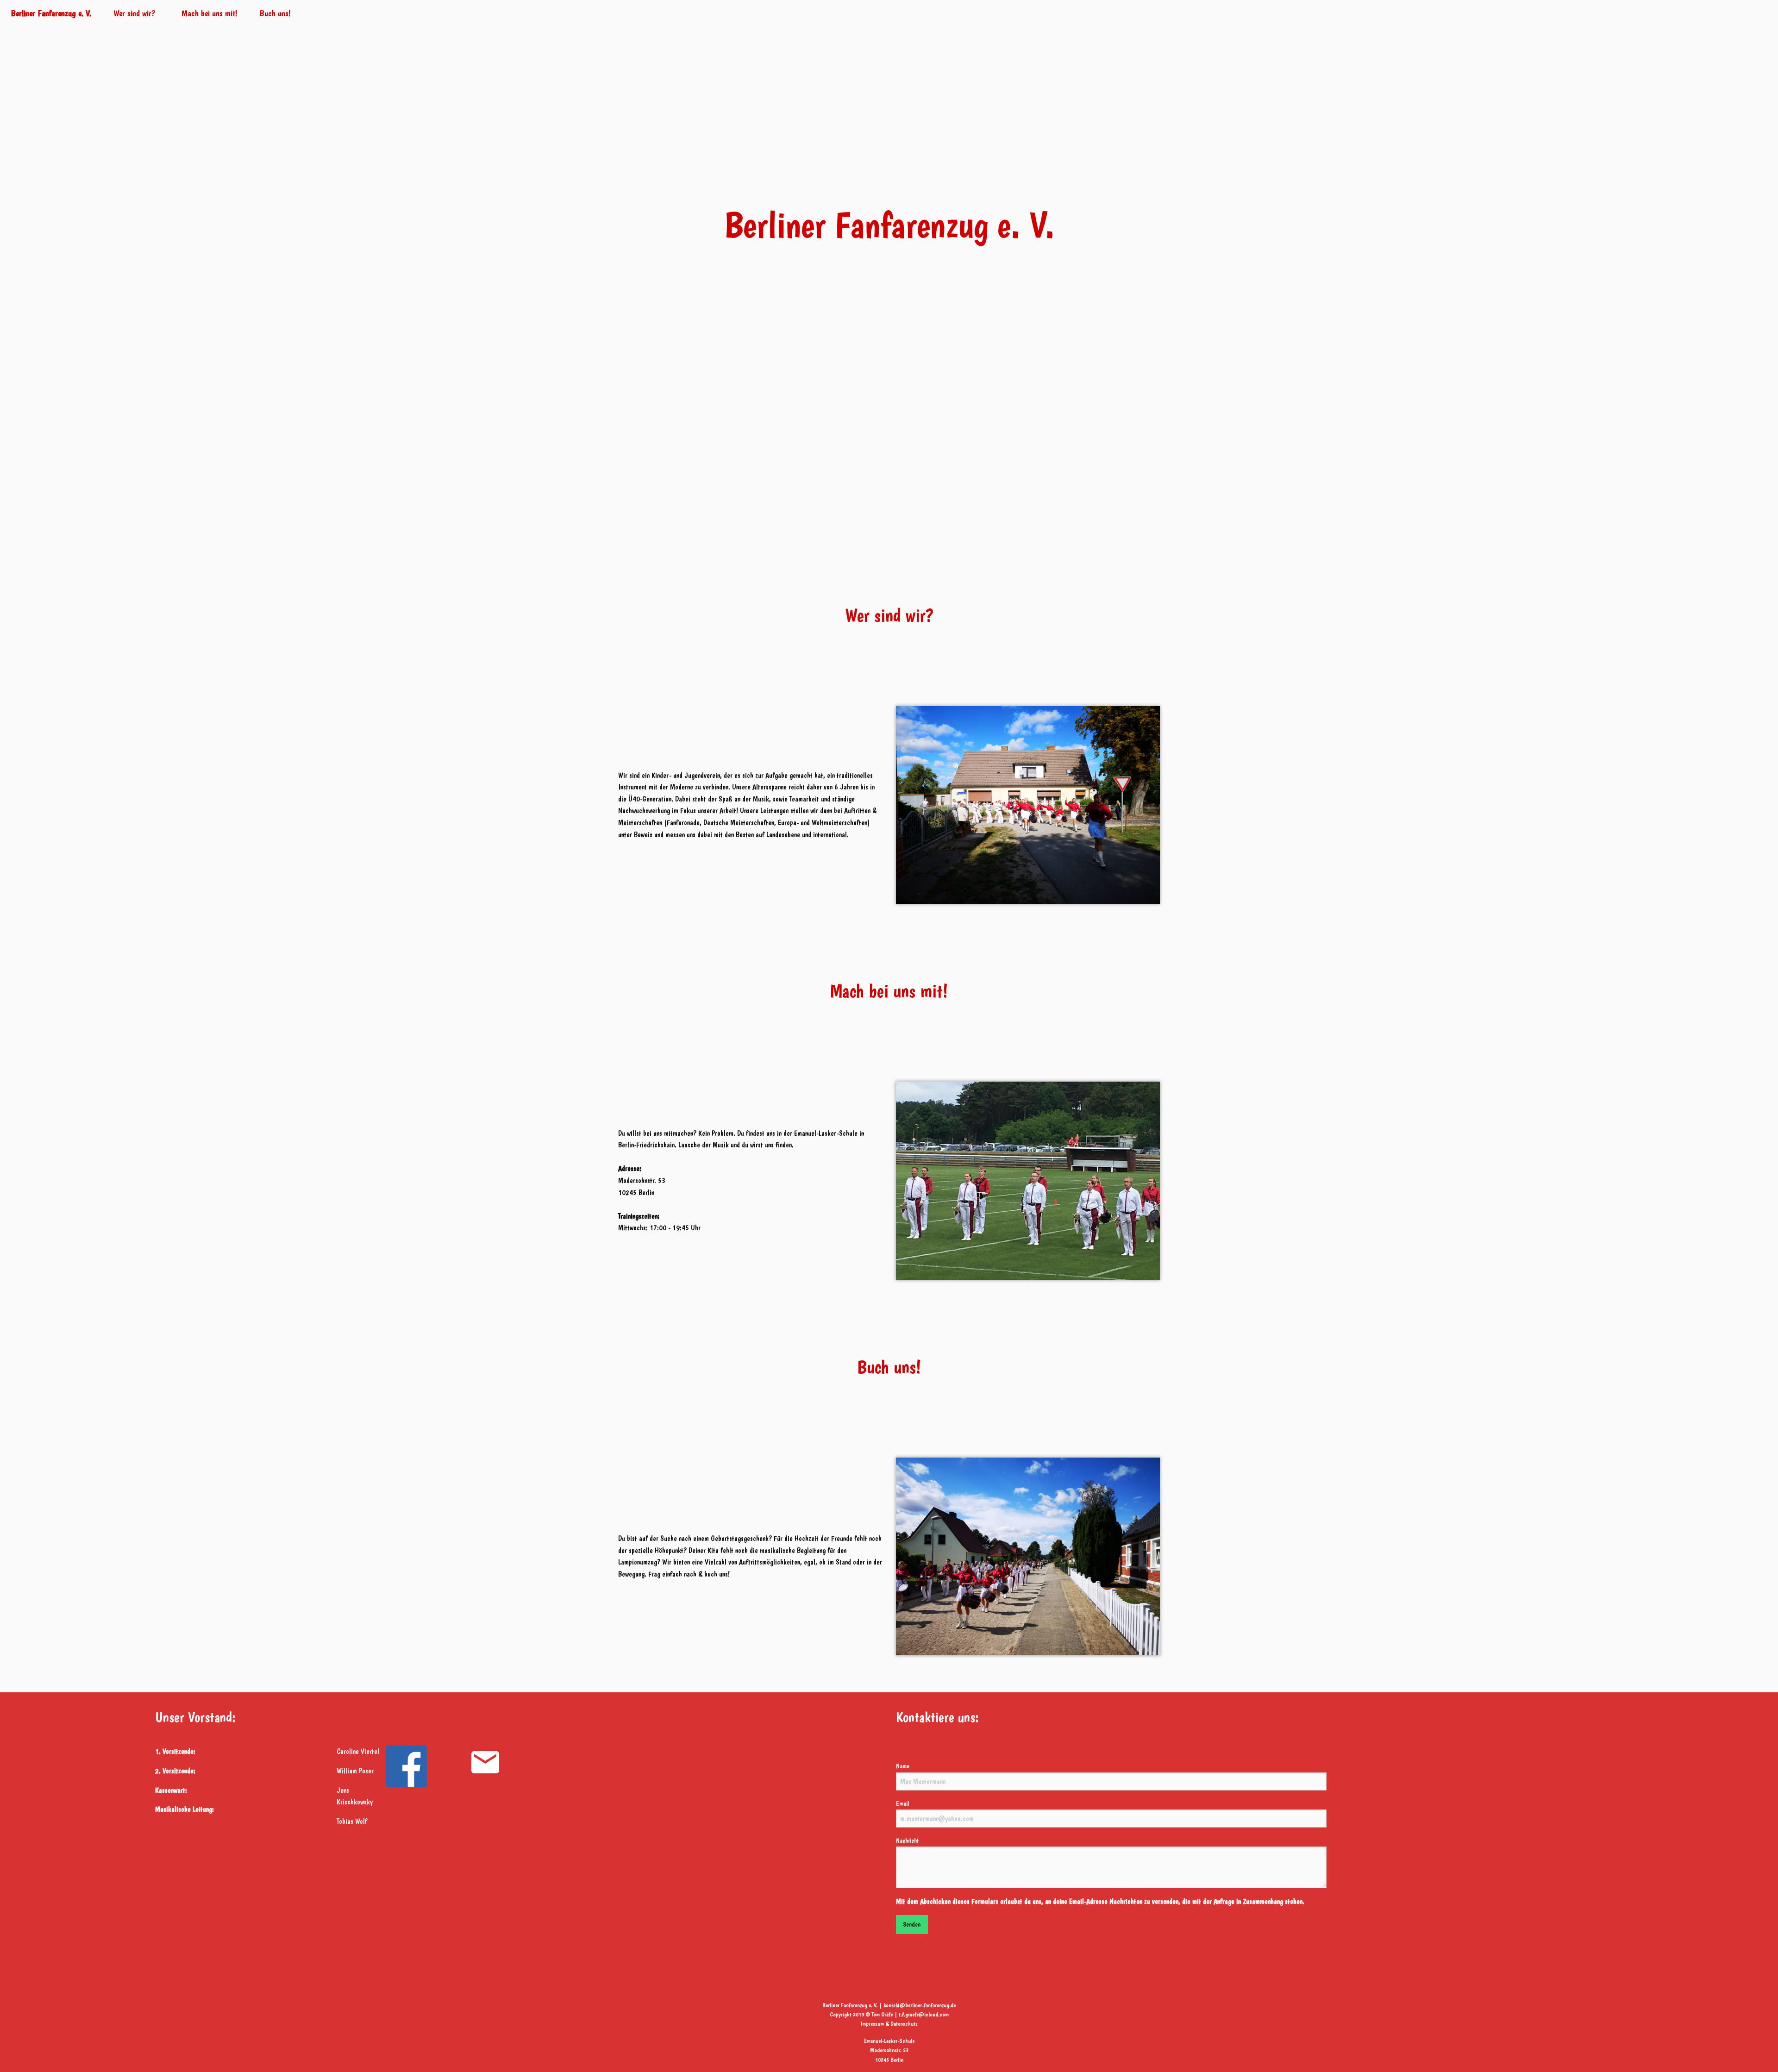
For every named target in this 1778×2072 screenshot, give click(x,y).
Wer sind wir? (135, 13)
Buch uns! (275, 13)
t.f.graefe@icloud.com (924, 2014)
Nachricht (907, 1840)
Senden (912, 1924)
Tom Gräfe (882, 2014)
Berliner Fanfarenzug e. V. (51, 13)
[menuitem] (51, 13)
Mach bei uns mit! (210, 13)
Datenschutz (904, 2024)
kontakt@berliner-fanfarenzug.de (920, 2005)
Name (903, 1766)
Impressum (872, 2024)
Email (902, 1803)
